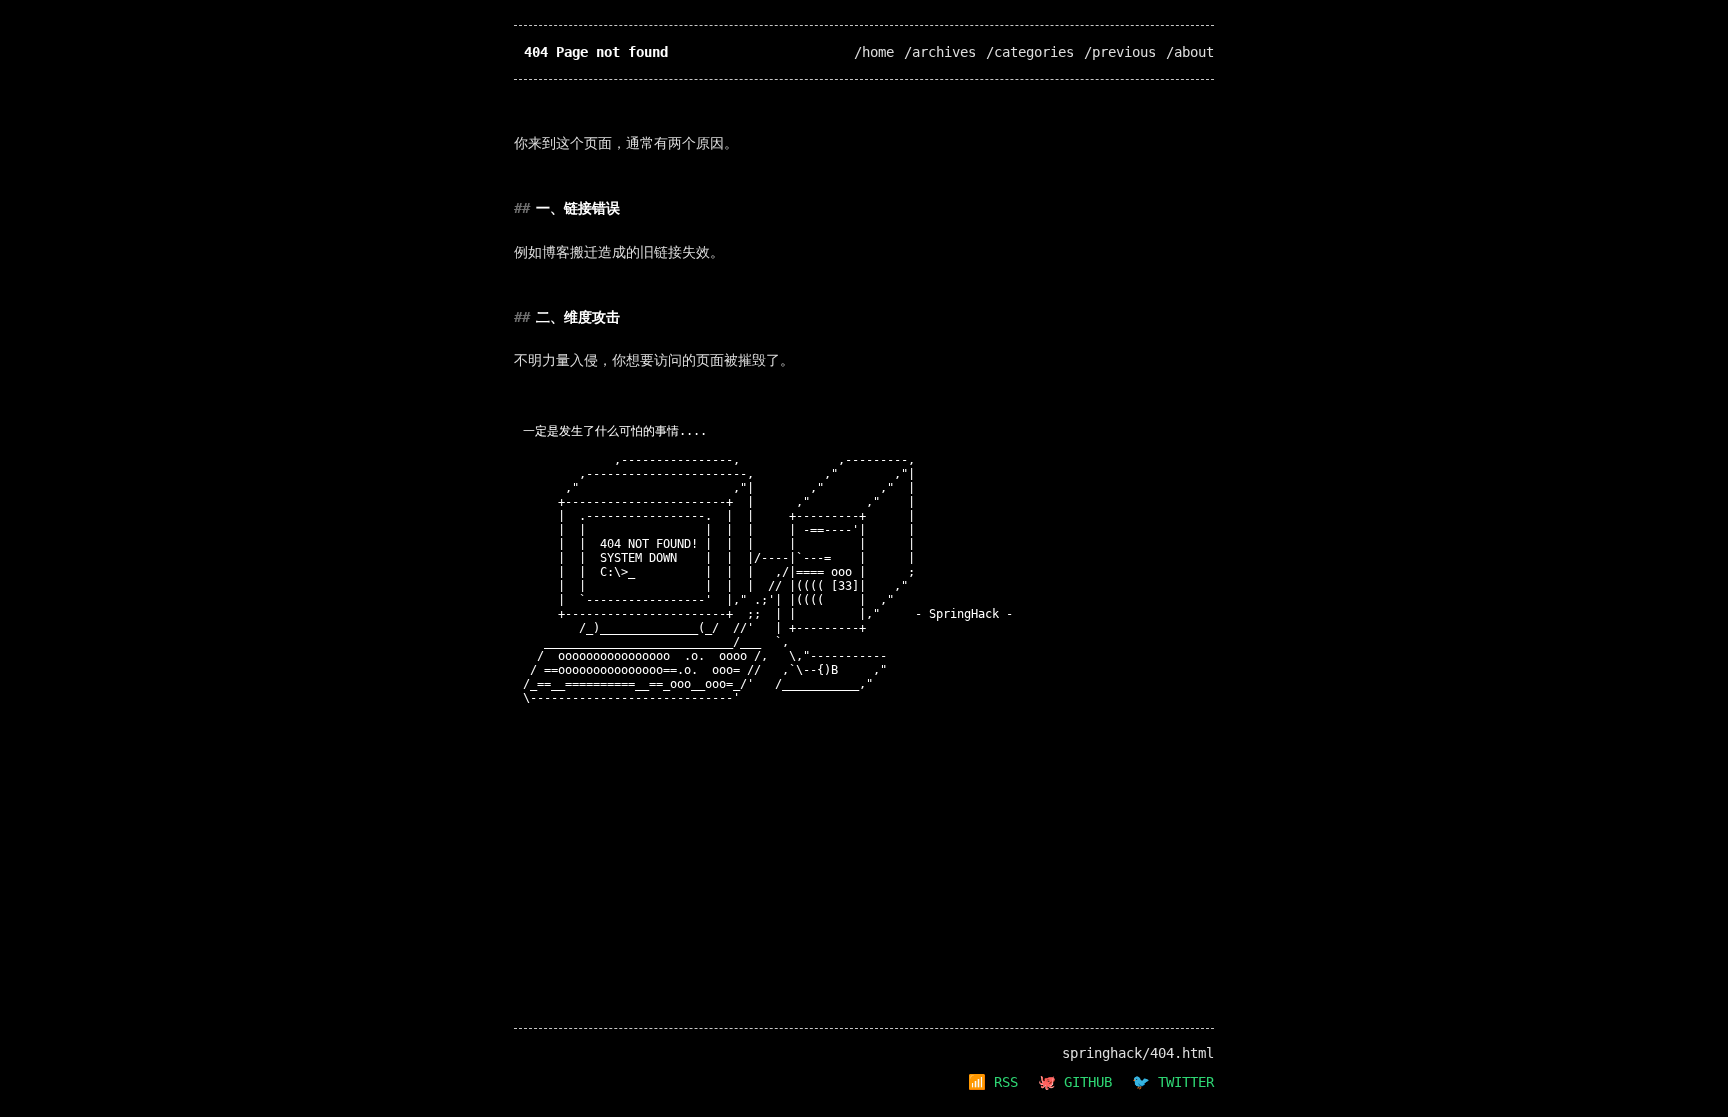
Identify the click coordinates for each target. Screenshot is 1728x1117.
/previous (1120, 52)
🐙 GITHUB (1075, 1082)
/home (874, 52)
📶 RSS (993, 1082)
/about (1190, 52)
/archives (940, 52)
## (522, 208)
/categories (1030, 52)
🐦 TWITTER (1173, 1082)
